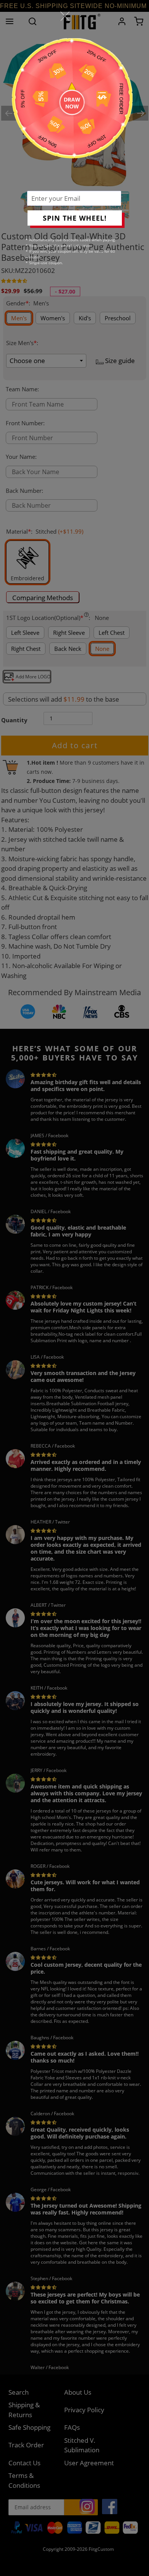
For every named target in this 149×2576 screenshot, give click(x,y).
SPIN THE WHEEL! (75, 218)
